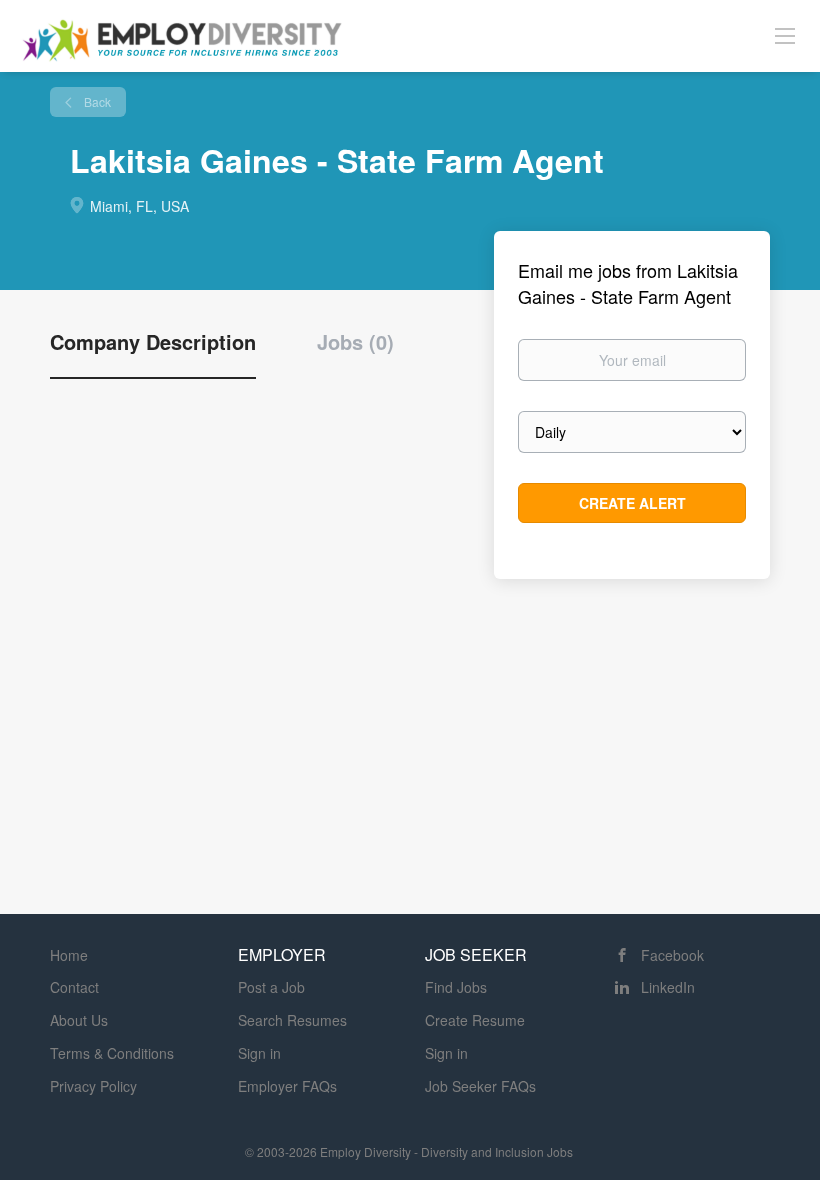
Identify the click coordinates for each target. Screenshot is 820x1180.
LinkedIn (668, 987)
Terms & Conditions (112, 1053)
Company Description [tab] (153, 342)
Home (69, 955)
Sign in (259, 1053)
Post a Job (271, 987)
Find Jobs (456, 987)
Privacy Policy (93, 1086)
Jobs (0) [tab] (355, 342)
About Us (79, 1020)
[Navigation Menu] (785, 35)
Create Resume (475, 1020)
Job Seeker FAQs (480, 1086)
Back (96, 101)
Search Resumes (292, 1020)
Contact (74, 987)
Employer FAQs (287, 1086)
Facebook (672, 955)
